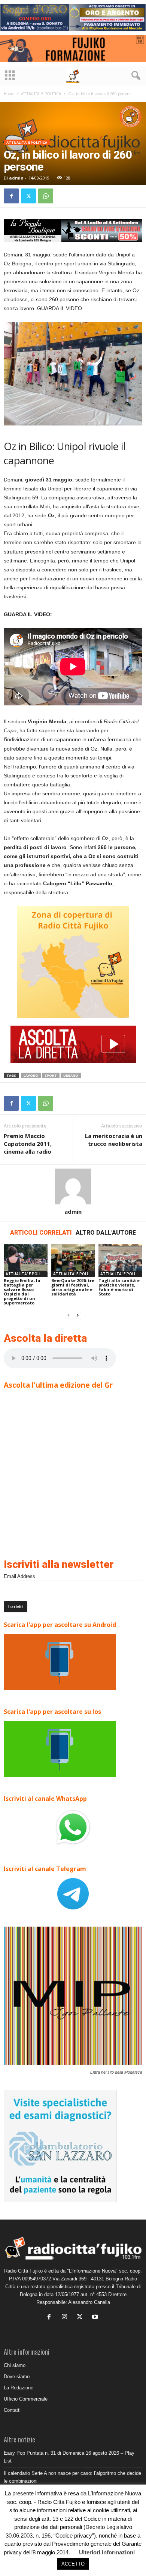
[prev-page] (69, 1315)
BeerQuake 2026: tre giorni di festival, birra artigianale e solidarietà (73, 1287)
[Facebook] (11, 196)
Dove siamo (17, 2377)
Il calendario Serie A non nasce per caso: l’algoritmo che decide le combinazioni (72, 2477)
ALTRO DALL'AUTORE (106, 1233)
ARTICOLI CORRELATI (41, 1233)
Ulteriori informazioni (107, 2552)
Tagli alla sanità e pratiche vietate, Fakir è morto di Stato (119, 1287)
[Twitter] (28, 196)
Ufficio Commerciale (26, 2399)
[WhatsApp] (46, 196)
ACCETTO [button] (73, 2564)
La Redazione (19, 2388)
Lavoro (31, 1075)
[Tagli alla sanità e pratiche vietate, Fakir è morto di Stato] (120, 1261)
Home (9, 94)
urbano (71, 1075)
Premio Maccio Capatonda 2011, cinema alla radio (28, 1144)
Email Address (19, 1576)
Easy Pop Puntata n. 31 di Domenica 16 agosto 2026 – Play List (69, 2457)
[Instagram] (66, 2318)
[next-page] (77, 1315)
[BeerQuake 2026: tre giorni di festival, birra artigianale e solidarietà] (73, 1261)
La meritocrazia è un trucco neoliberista (114, 1140)
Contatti (12, 2410)
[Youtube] (96, 2318)
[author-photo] (73, 1186)
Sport (51, 1075)
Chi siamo (15, 2365)
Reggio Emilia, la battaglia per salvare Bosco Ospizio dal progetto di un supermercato (22, 1292)
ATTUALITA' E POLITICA (41, 94)
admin (16, 178)
